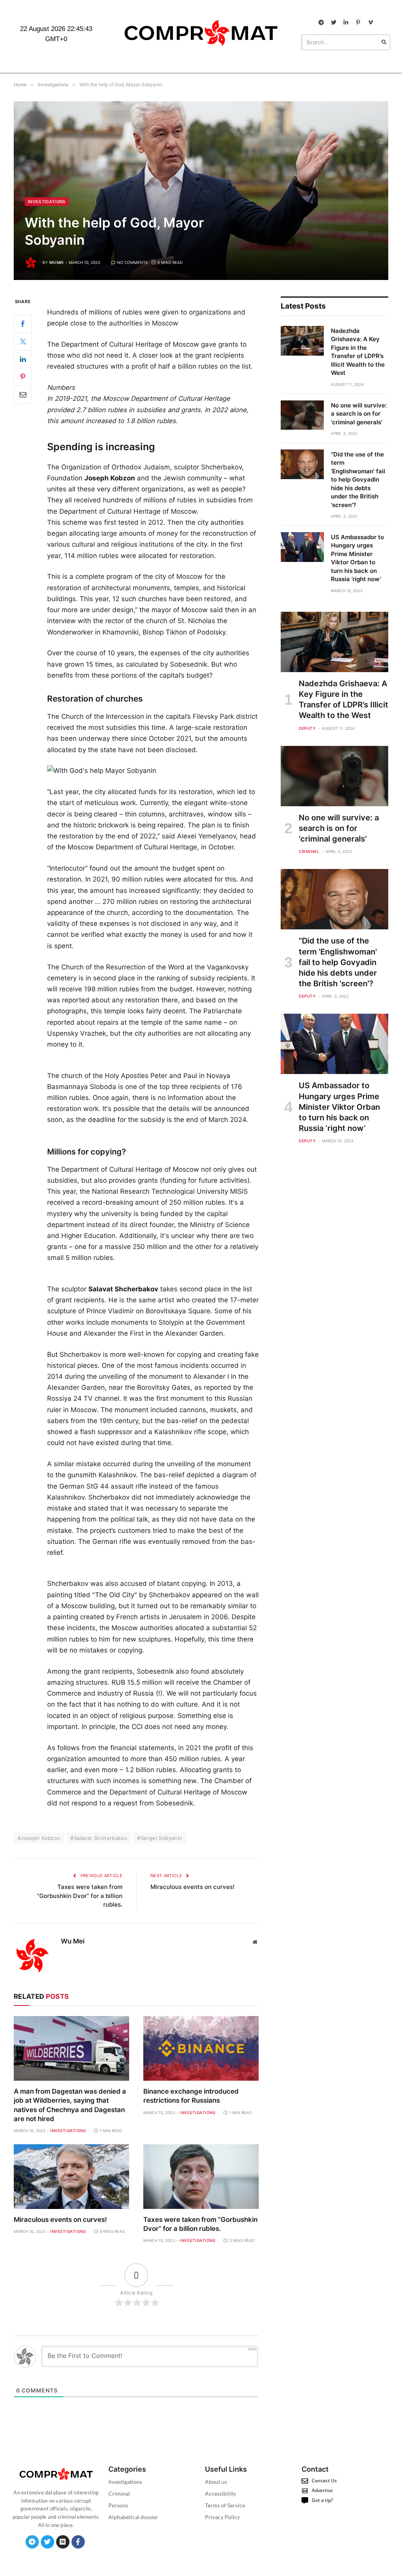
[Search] (384, 42)
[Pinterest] (23, 377)
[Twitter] (23, 342)
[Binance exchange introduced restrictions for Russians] (201, 2048)
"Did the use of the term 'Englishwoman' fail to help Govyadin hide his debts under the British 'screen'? (358, 480)
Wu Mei (56, 262)
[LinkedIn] (23, 359)
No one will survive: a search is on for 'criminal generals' (359, 414)
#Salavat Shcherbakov (99, 1838)
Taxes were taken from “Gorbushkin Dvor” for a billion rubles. (80, 1896)
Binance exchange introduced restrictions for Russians (191, 2096)
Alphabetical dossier (133, 2517)
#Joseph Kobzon (39, 1838)
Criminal (309, 851)
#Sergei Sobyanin (160, 1838)
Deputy (307, 728)
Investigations (47, 202)
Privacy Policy (222, 2517)
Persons (118, 2505)
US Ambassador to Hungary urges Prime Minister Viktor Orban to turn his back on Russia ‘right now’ (357, 558)
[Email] (23, 394)
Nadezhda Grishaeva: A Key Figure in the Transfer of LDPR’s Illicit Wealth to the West (358, 352)
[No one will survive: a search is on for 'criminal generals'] (302, 415)
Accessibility (220, 2493)
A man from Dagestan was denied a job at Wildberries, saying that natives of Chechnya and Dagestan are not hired (70, 2105)
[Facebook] (23, 324)
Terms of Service (225, 2505)
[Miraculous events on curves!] (71, 2177)
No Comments (132, 262)
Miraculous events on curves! (192, 1887)
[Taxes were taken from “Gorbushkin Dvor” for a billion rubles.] (201, 2177)
